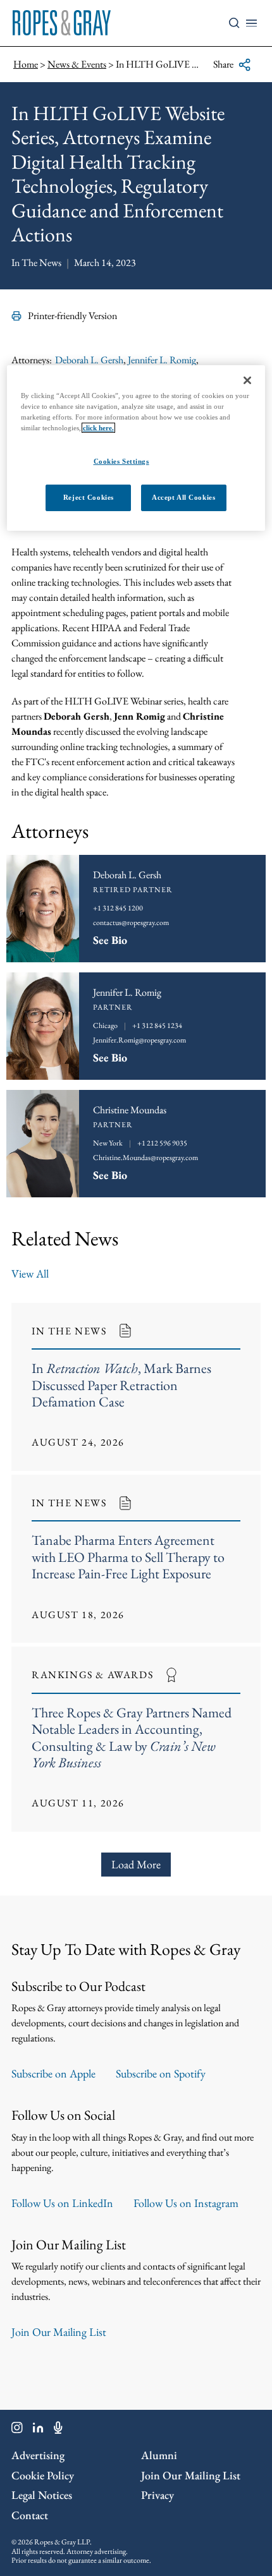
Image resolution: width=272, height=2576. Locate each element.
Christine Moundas (130, 1110)
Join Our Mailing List (59, 2332)
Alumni (159, 2455)
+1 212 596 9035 (162, 1143)
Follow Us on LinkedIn (62, 2203)
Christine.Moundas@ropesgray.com (145, 1158)
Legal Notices (42, 2495)
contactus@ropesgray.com (131, 922)
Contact (30, 2515)
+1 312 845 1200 (118, 908)
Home (26, 64)
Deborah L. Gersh (89, 360)
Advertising (38, 2455)
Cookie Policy (43, 2475)
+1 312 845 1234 (157, 1025)
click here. (98, 428)
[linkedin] (38, 2430)
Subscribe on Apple (53, 2073)
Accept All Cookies (183, 497)
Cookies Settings (121, 461)
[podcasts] (58, 2430)
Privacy (158, 2495)
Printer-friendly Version (72, 316)
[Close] (247, 380)
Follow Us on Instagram (186, 2203)
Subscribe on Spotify (161, 2073)
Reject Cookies (89, 497)
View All (30, 1273)
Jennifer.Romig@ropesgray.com (139, 1040)
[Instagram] (17, 2430)
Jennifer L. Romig (162, 360)
